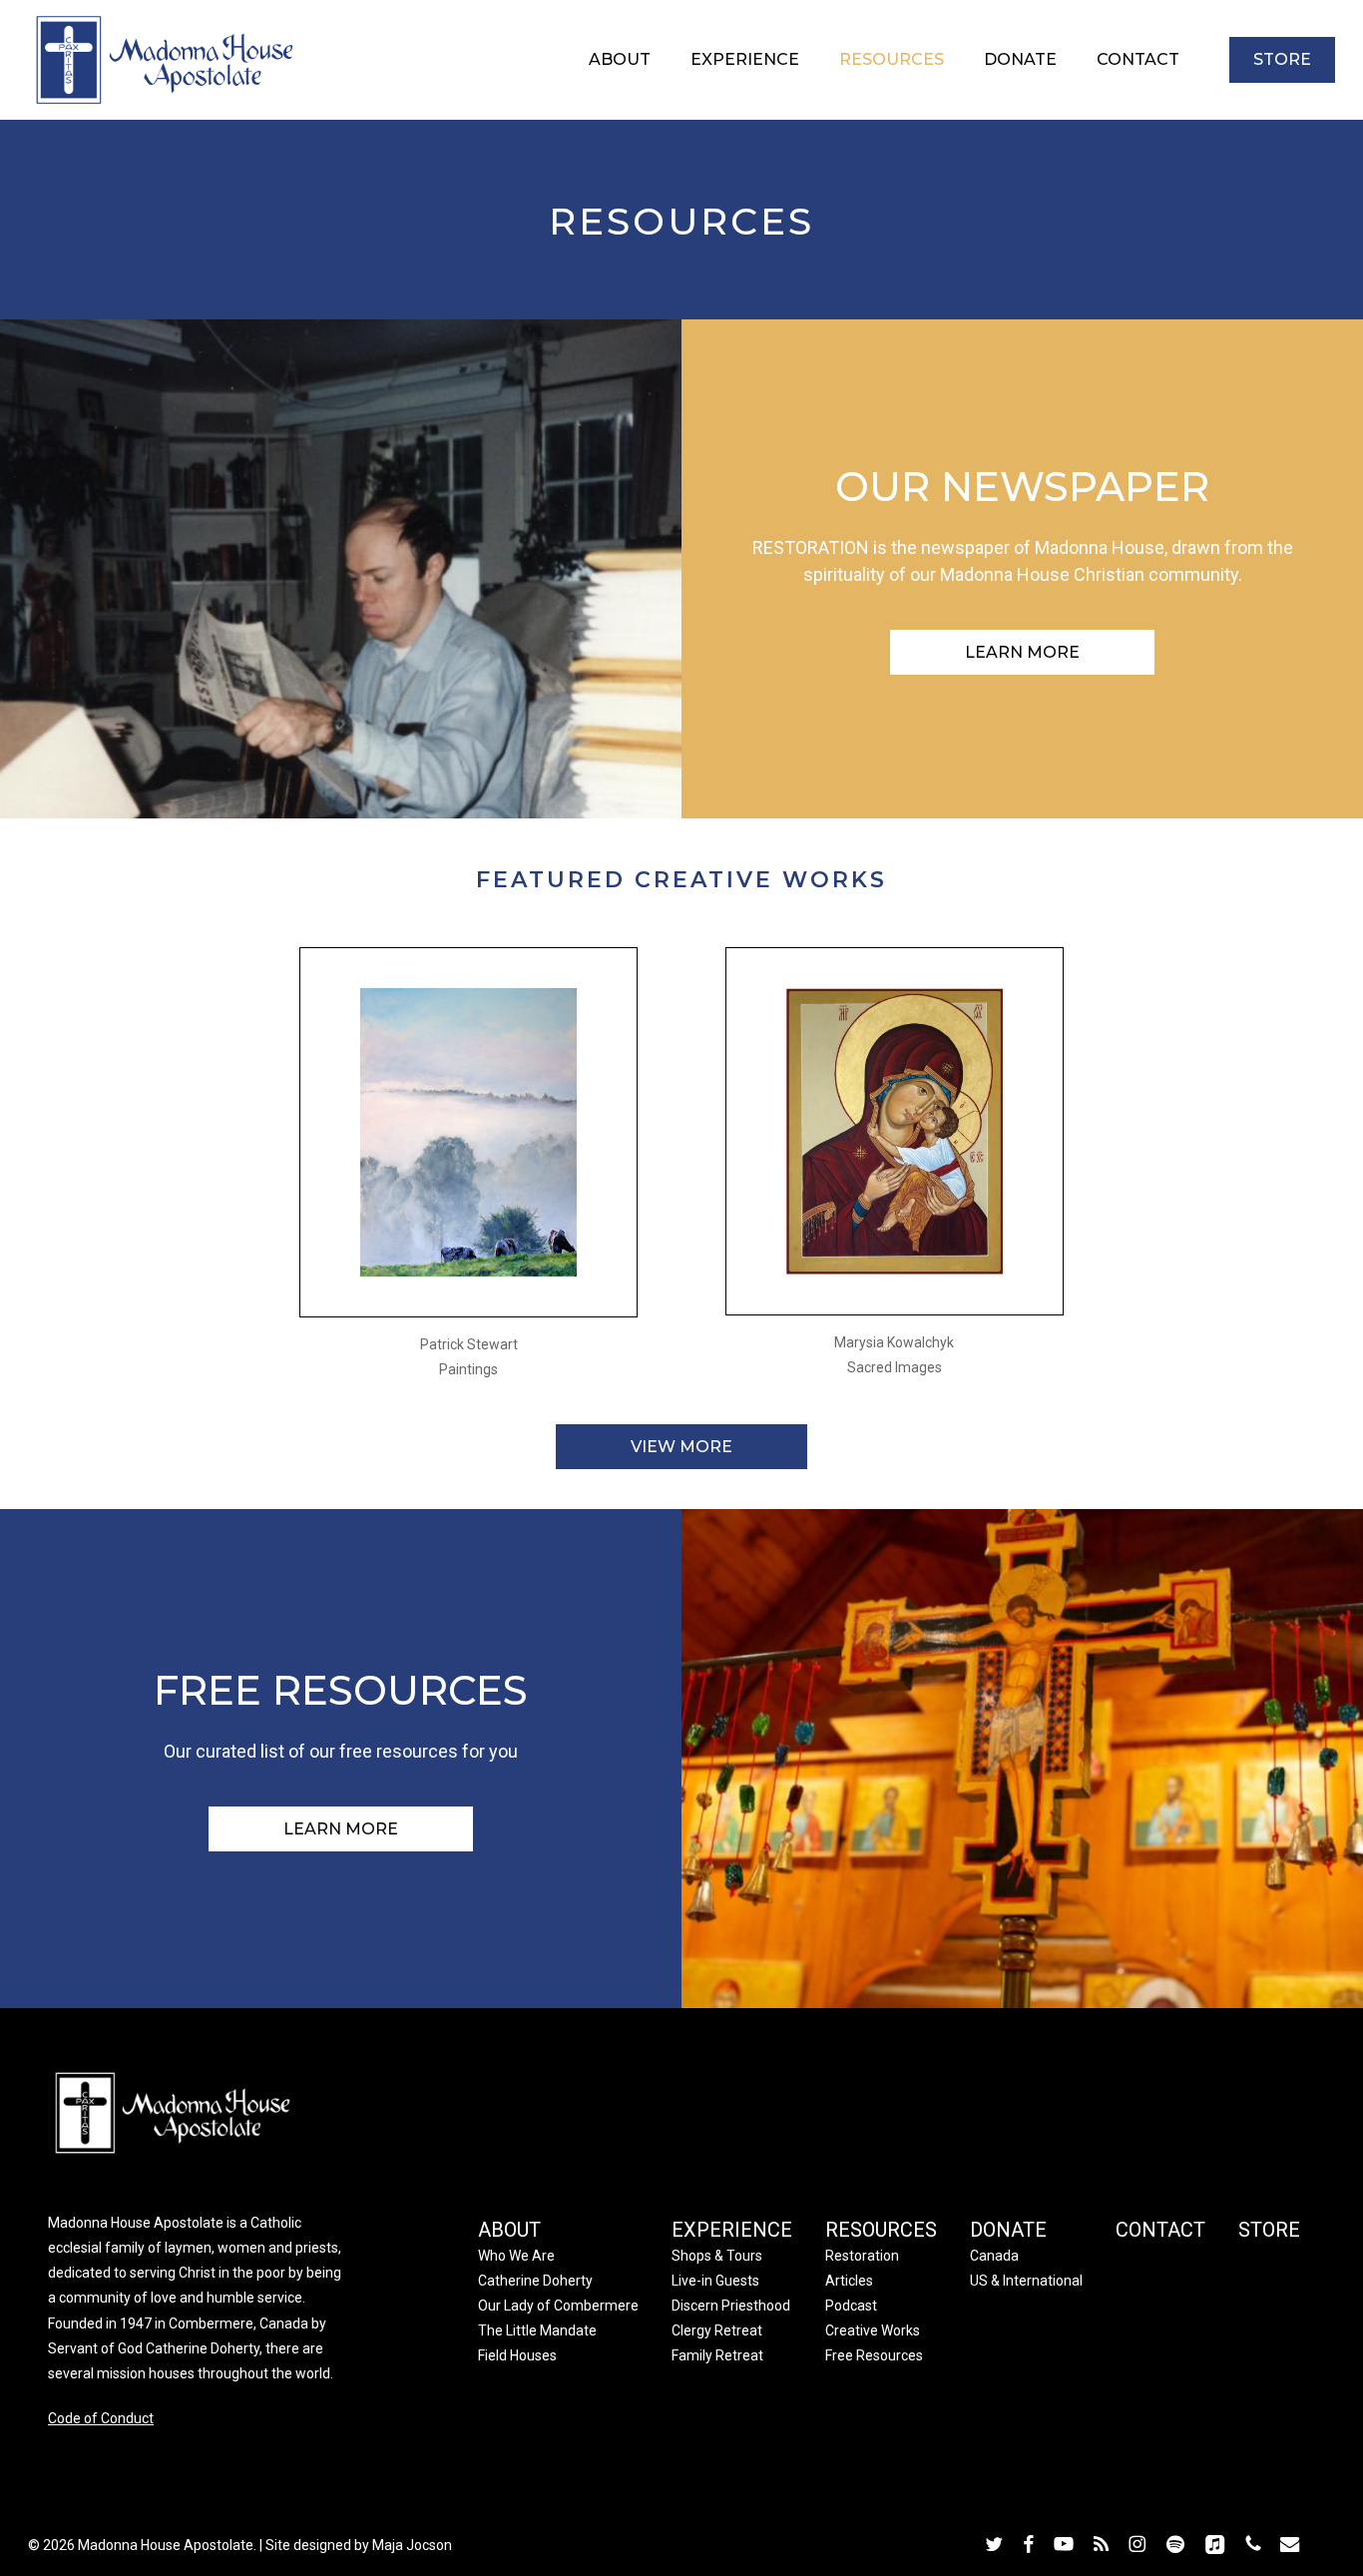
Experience (732, 2230)
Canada (994, 2256)
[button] (1022, 652)
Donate (1008, 2230)
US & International (1026, 2281)
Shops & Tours (717, 2256)
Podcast (851, 2306)
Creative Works (873, 2330)
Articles (849, 2281)
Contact (1160, 2230)
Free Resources (874, 2355)
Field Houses (517, 2355)
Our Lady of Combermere (558, 2306)
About (509, 2230)
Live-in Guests (715, 2281)
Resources (881, 2230)
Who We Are (516, 2256)
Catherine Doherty (535, 2281)
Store (1269, 2230)
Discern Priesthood (731, 2306)
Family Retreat (717, 2355)
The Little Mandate (537, 2330)
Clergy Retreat (717, 2330)
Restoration (862, 2256)
